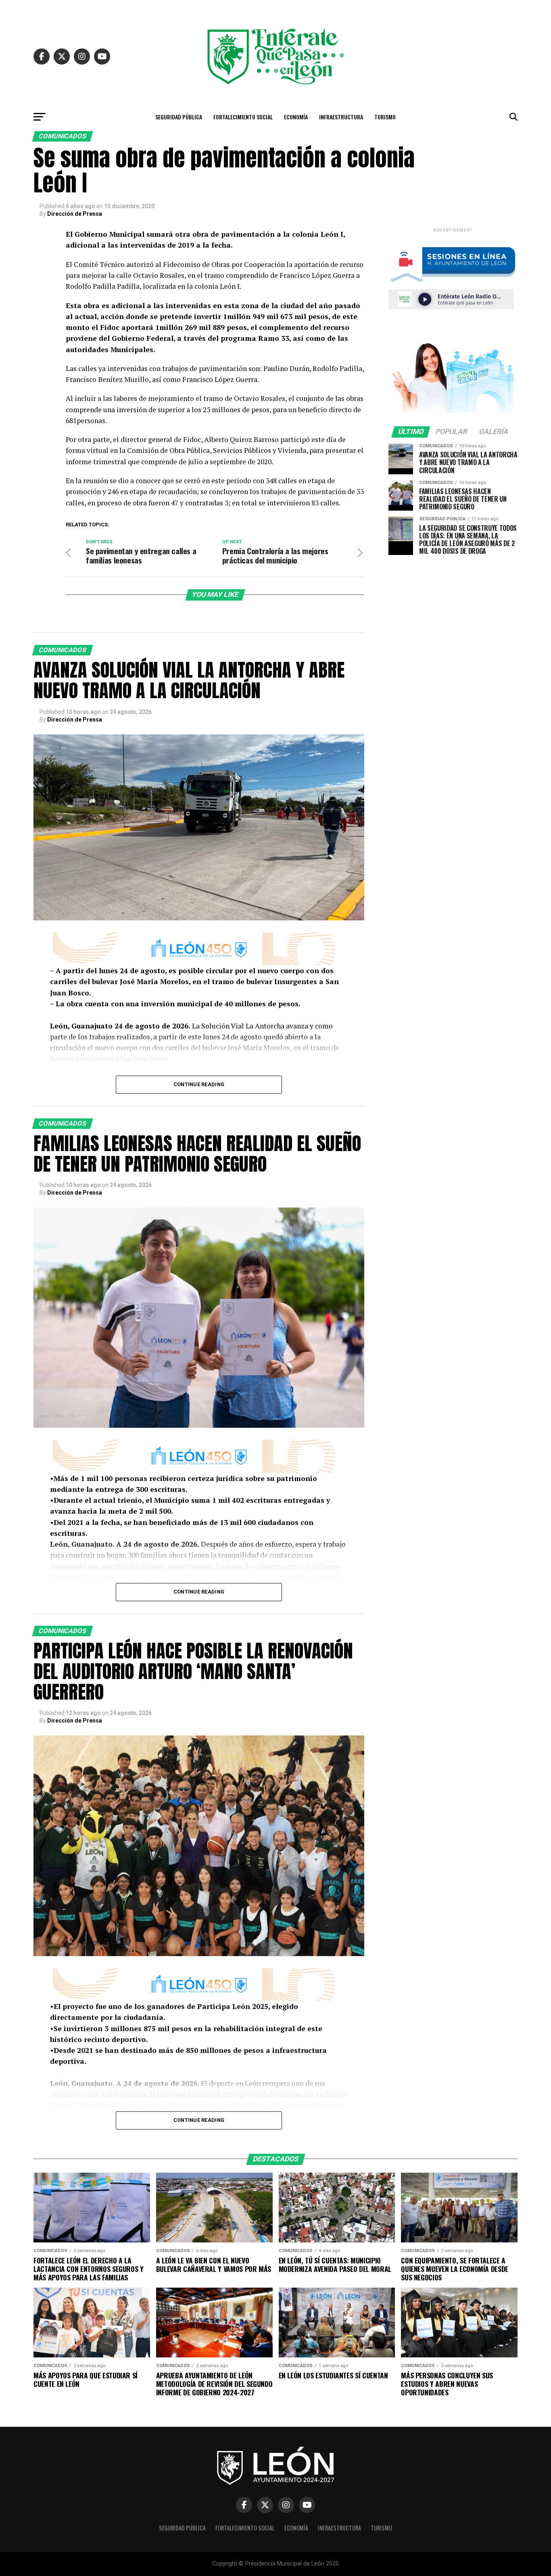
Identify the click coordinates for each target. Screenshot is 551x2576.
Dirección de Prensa (75, 214)
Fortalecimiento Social (243, 117)
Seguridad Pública (179, 117)
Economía (296, 117)
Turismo (385, 117)
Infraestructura (341, 117)
